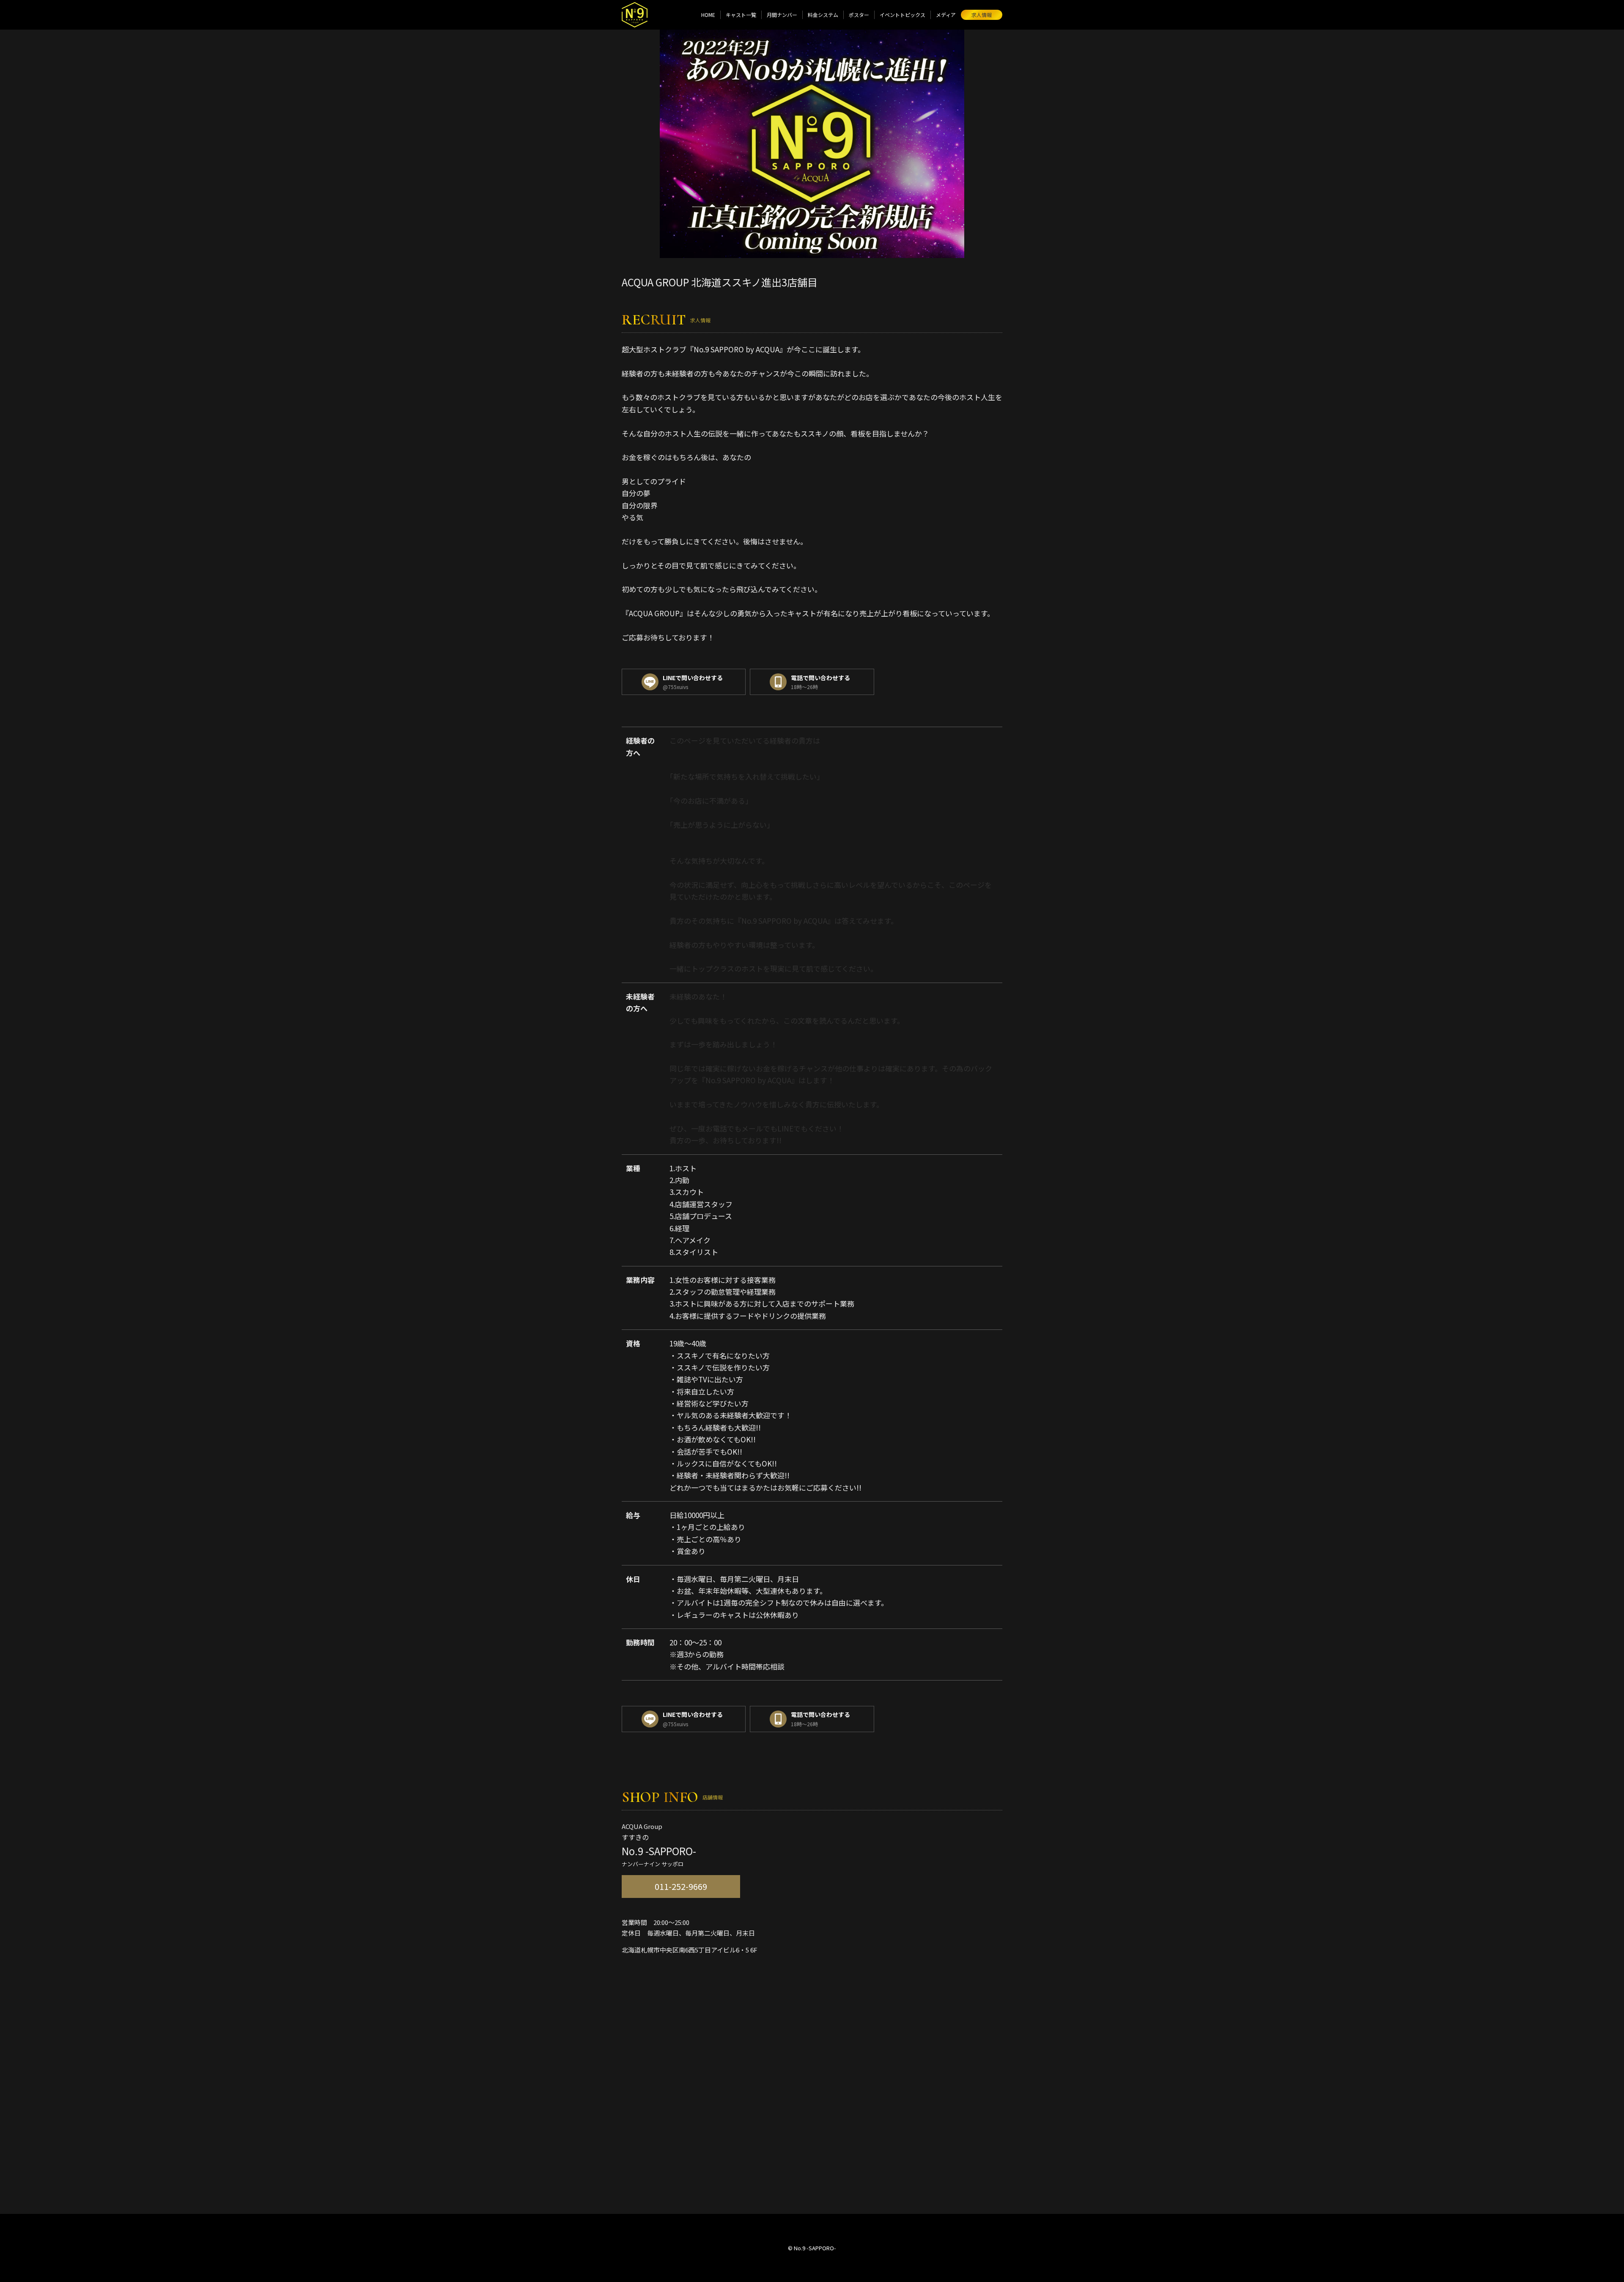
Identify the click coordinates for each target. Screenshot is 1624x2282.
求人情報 (982, 15)
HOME (708, 15)
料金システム (823, 15)
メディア (946, 15)
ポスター (859, 15)
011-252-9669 (681, 1886)
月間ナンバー (782, 15)
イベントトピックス (903, 15)
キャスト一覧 (741, 15)
